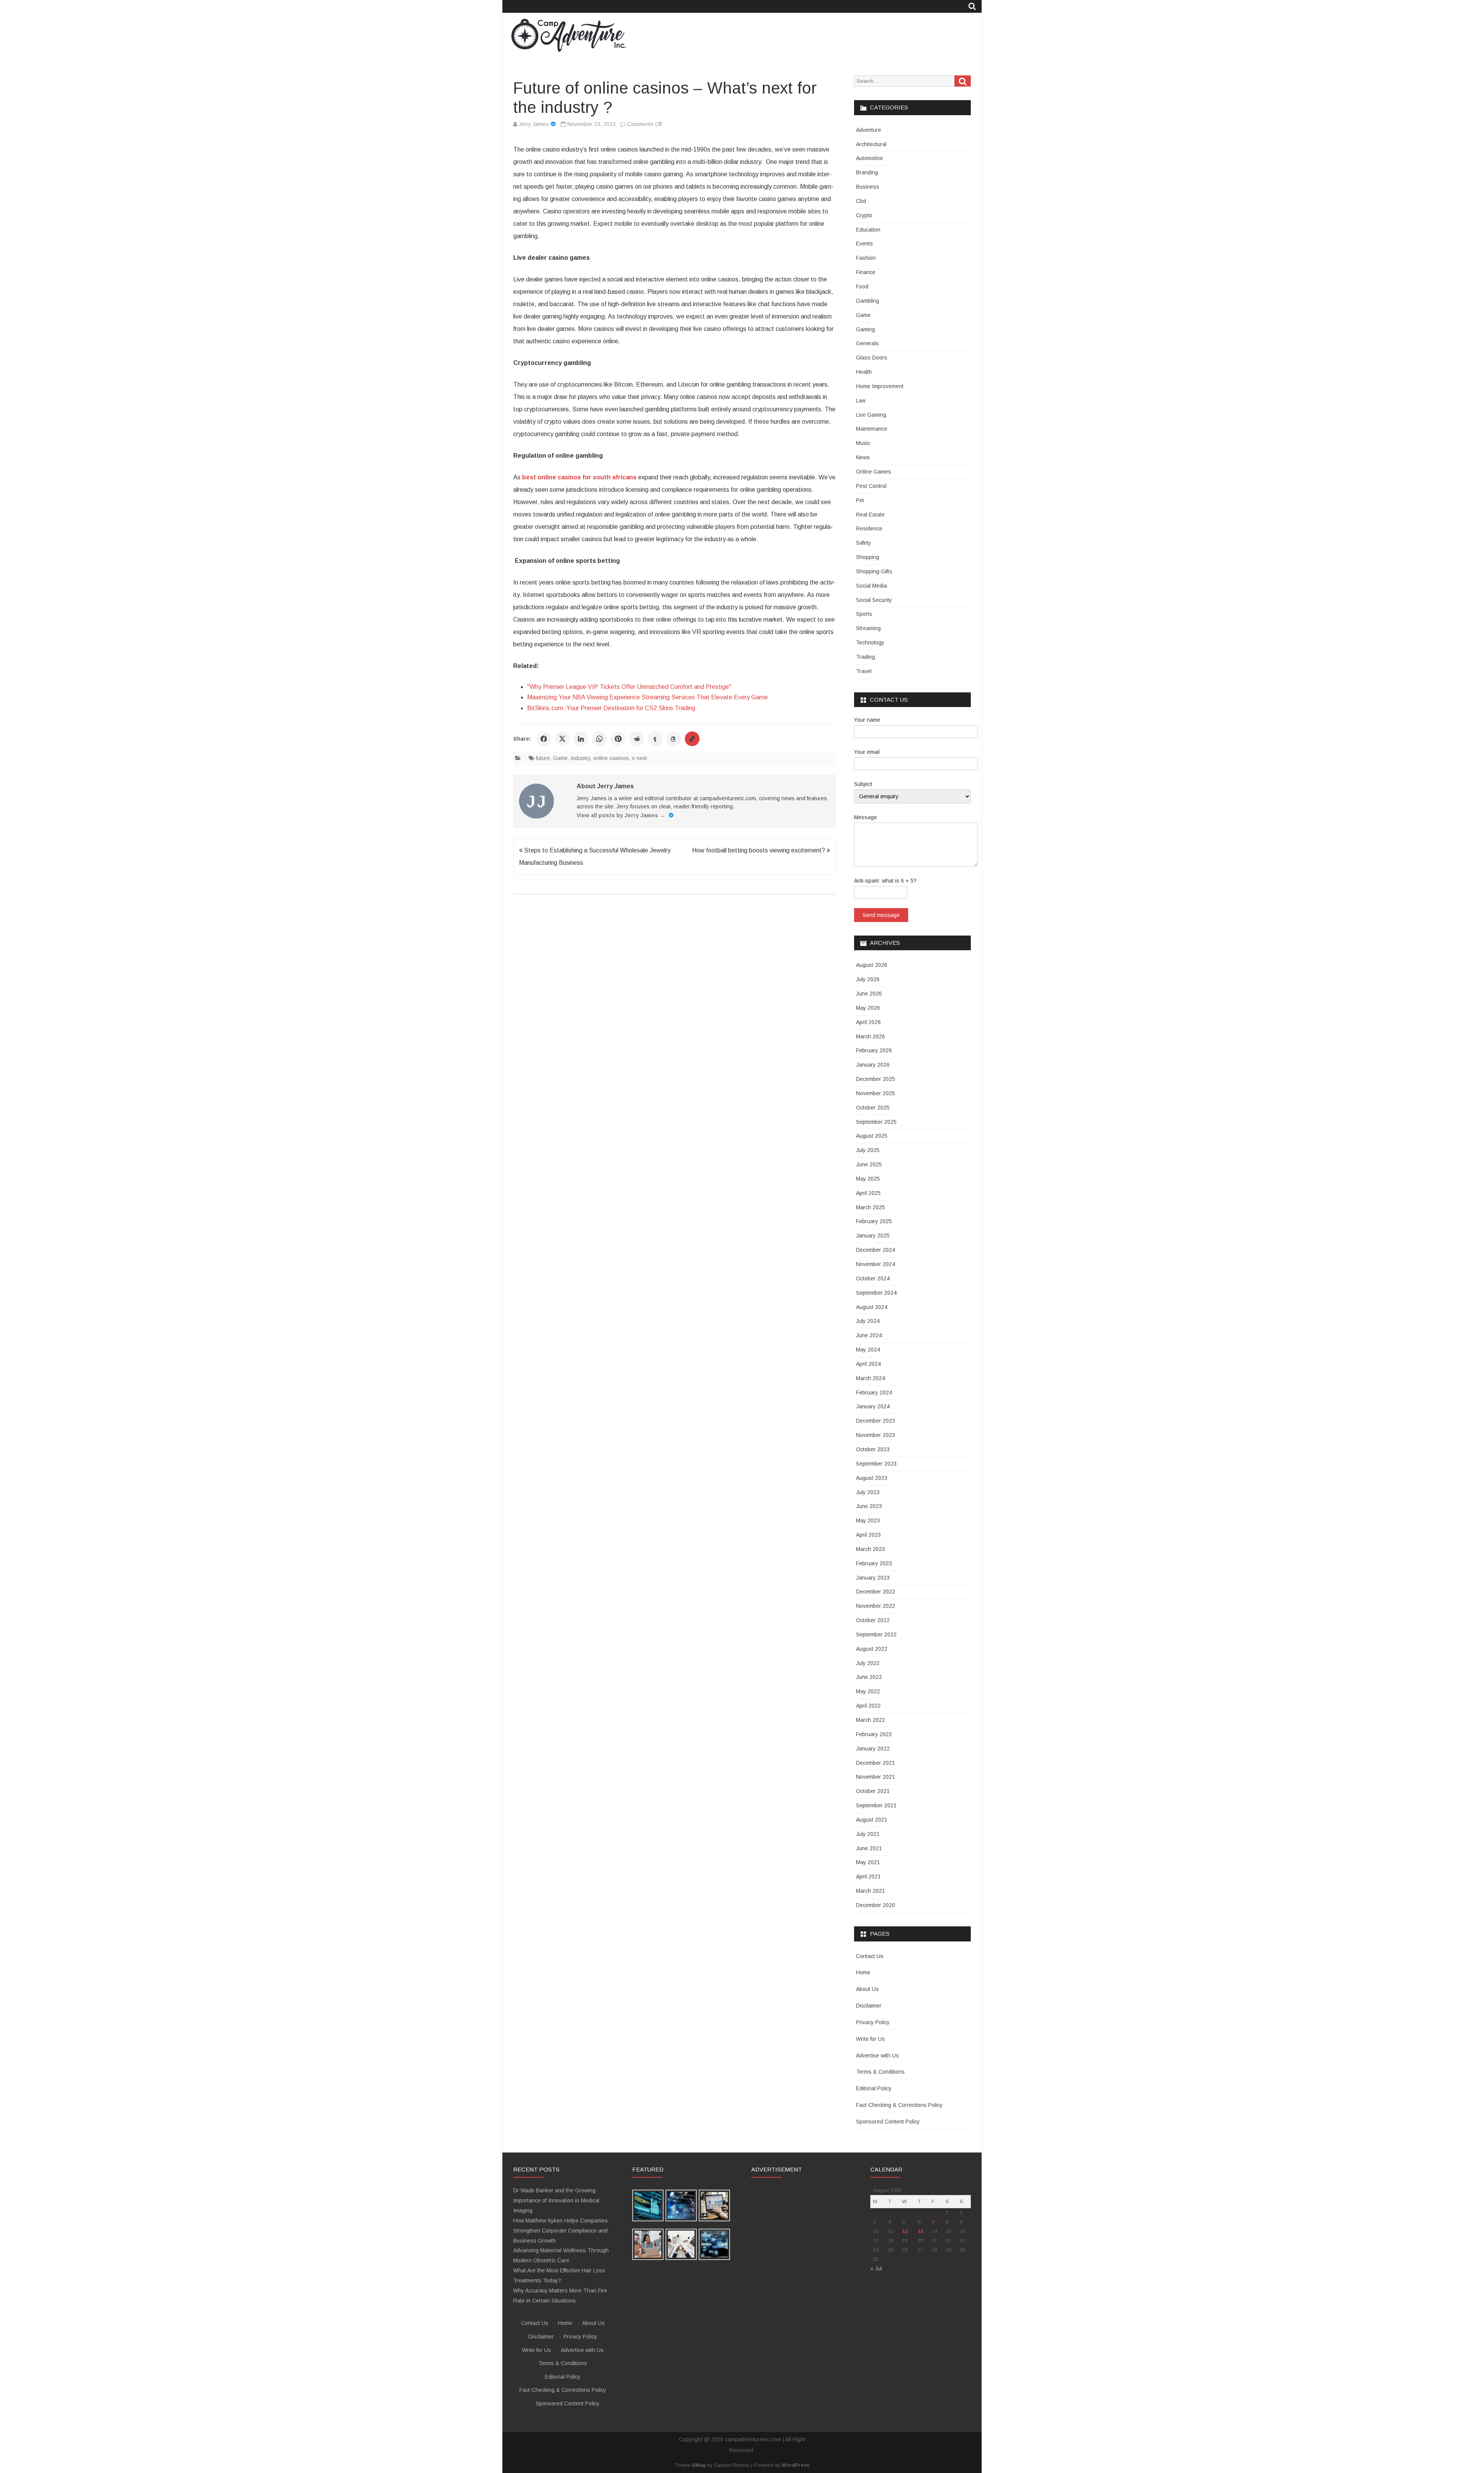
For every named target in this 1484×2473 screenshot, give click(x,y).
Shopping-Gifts (874, 571)
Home (863, 1972)
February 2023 (874, 1563)
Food (862, 286)
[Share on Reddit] (636, 739)
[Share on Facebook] (544, 739)
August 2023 (872, 1478)
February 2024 (874, 1392)
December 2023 (876, 1421)
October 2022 (873, 1620)
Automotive (870, 158)
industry (580, 758)
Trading (865, 657)
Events (865, 244)
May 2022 (868, 1691)
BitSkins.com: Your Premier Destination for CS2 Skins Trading (611, 708)
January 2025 (873, 1236)
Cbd (861, 201)
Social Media (871, 586)
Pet (860, 500)
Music (863, 443)
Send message (881, 915)
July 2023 (868, 1492)
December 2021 (876, 1763)
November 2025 (876, 1093)
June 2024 (869, 1335)
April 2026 (868, 1022)
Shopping (868, 557)
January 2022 (873, 1749)
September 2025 (876, 1122)
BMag (699, 2465)
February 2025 (874, 1221)
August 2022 (872, 1649)
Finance (866, 272)
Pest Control (871, 486)
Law (861, 401)
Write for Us (870, 2039)
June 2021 (869, 1848)
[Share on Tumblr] (655, 739)
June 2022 (869, 1677)
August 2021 (872, 1820)
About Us (867, 1989)
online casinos (611, 758)
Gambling (868, 301)
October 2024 (873, 1278)
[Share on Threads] (674, 739)
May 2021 (868, 1862)
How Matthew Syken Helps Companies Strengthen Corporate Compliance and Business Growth (561, 2231)
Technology (870, 643)
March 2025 (870, 1207)
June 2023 (869, 1506)
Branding (867, 172)
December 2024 (876, 1250)
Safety (864, 543)
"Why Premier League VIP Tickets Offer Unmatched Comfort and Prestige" (629, 687)
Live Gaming (871, 415)
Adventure (869, 130)
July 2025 (868, 1150)
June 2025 (869, 1164)
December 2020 (876, 1905)
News (863, 457)
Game (560, 758)
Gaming (865, 329)
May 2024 (868, 1350)
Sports (864, 614)
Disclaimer (869, 2006)
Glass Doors (872, 358)
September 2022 (876, 1634)
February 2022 (874, 1734)
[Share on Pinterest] (618, 739)
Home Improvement (880, 386)
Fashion (866, 258)
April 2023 (868, 1535)
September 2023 (876, 1464)
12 (905, 2231)
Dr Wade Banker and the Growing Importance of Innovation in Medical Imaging (556, 2200)
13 (921, 2231)
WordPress (796, 2465)
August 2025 (872, 1136)
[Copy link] (692, 739)
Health (864, 372)
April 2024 (868, 1364)
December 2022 (876, 1592)
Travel (864, 671)
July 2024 (868, 1321)
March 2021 (870, 1891)
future (543, 758)
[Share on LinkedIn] (581, 739)
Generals (867, 343)
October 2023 (873, 1449)
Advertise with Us (877, 2055)
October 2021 (873, 1791)
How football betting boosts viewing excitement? (759, 850)
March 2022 (870, 1720)
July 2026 (868, 979)
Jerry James (534, 124)
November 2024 (876, 1264)
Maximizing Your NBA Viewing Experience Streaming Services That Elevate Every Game (648, 697)
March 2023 (870, 1549)
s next (639, 758)
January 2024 (873, 1406)
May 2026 (868, 1008)
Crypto (864, 215)
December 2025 (876, 1079)
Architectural (871, 144)
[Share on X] (562, 739)
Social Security (874, 600)
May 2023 (868, 1520)
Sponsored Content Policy (888, 2122)
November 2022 (876, 1606)
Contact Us (870, 1956)
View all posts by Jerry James (621, 815)
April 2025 (868, 1193)
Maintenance (872, 429)
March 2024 (870, 1378)
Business (868, 187)
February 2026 (874, 1050)
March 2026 (870, 1036)
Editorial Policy (874, 2088)
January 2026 (873, 1065)
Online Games (874, 472)
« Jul (876, 2268)
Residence (869, 528)
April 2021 (868, 1876)
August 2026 (872, 965)
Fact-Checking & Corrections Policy (899, 2105)
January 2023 (873, 1578)
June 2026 (869, 994)
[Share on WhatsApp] (599, 739)
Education (868, 230)
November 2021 (876, 1777)
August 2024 (872, 1307)
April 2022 (868, 1706)
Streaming (868, 628)
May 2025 (868, 1179)
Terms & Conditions (880, 2072)
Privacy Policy (873, 2022)
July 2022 (868, 1663)
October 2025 (873, 1108)
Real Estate (870, 515)
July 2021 (868, 1834)
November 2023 (876, 1435)
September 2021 (876, 1805)
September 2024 (876, 1293)
